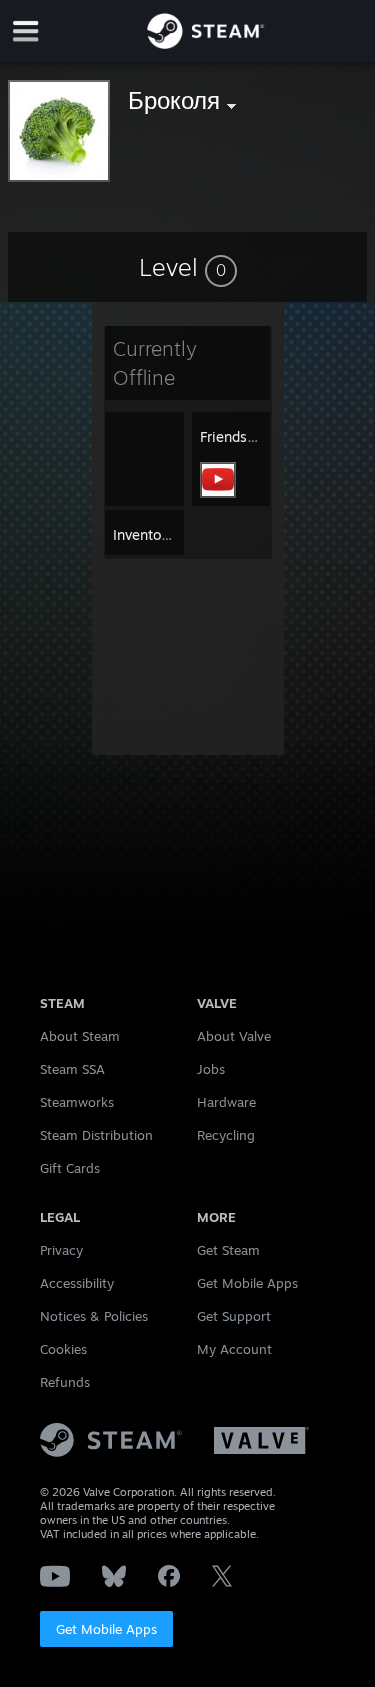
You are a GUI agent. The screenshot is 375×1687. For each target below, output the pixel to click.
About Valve (234, 1036)
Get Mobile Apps (106, 1629)
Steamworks (77, 1102)
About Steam (80, 1036)
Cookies (63, 1349)
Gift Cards (70, 1168)
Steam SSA (72, 1069)
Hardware (226, 1102)
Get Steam (228, 1250)
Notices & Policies (94, 1316)
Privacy (61, 1250)
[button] (188, 267)
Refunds (65, 1382)
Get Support (234, 1316)
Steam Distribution (96, 1135)
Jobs (211, 1069)
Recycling (226, 1135)
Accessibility (77, 1283)
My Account (234, 1349)
